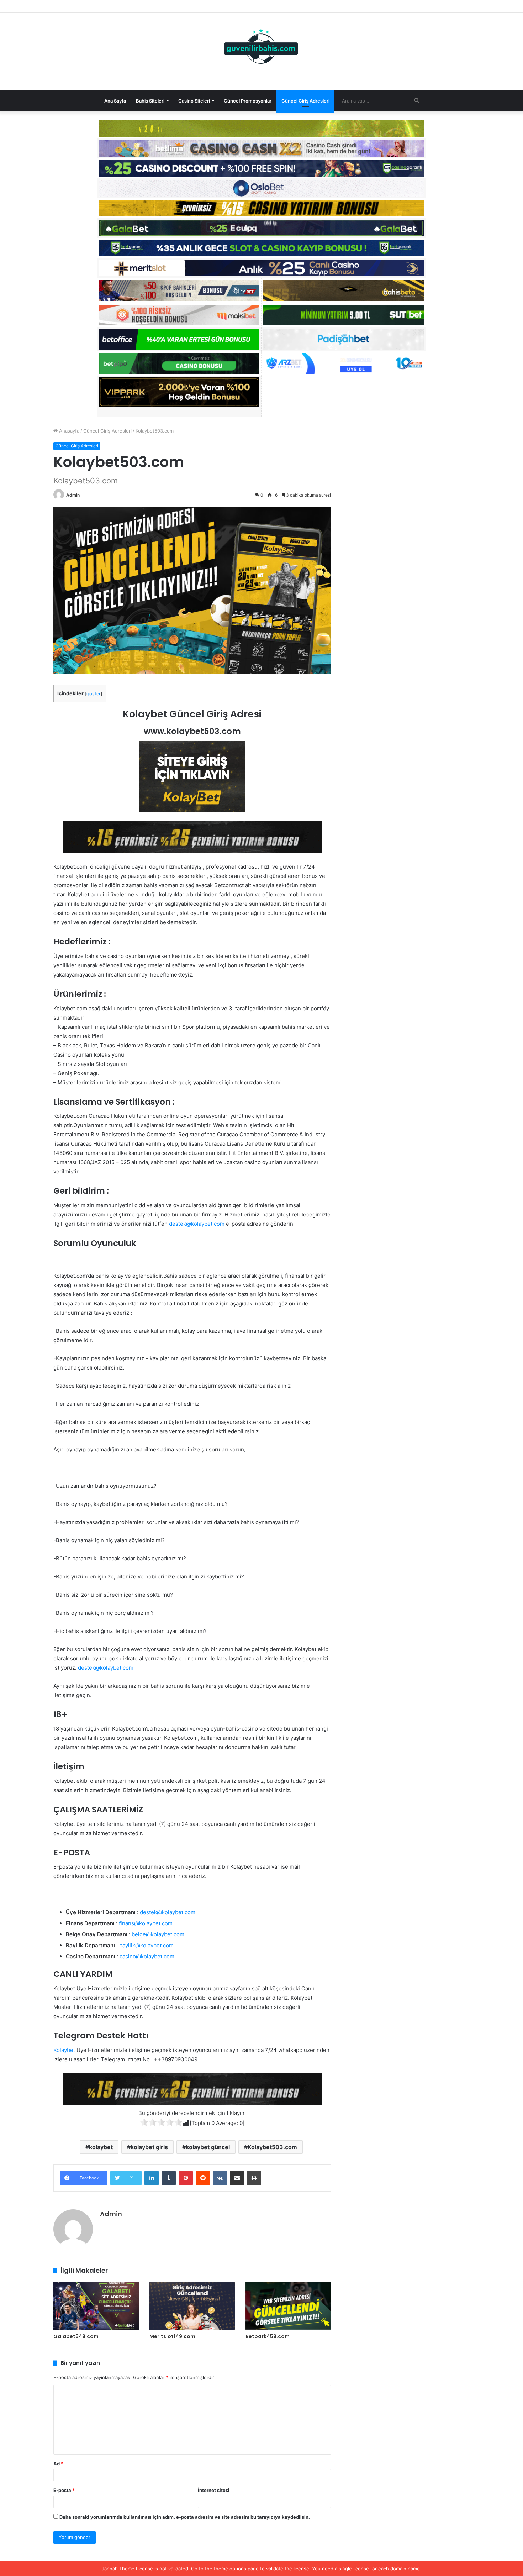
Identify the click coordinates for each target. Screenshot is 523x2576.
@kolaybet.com (205, 1224)
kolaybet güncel (208, 2147)
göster (94, 694)
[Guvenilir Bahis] (261, 48)
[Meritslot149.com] (192, 2306)
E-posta (64, 2490)
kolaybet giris (149, 2147)
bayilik (127, 1945)
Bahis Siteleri (150, 101)
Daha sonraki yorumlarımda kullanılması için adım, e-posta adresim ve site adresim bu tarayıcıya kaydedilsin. (185, 2517)
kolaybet (101, 2147)
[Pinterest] (186, 2178)
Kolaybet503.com (272, 2147)
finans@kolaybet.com (146, 1923)
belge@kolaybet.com (158, 1934)
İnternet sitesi (214, 2490)
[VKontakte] (220, 2178)
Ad (58, 2464)
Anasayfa (68, 431)
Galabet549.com (76, 2336)
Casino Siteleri (194, 101)
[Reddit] (203, 2178)
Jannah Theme (118, 2569)
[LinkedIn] (152, 2178)
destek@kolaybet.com (106, 1668)
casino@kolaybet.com (147, 1956)
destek (178, 1224)
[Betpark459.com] (288, 2306)
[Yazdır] (254, 2178)
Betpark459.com (268, 2336)
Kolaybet (64, 2050)
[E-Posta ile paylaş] (237, 2178)
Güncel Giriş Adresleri (305, 101)
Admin (73, 495)
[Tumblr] (169, 2178)
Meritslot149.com (172, 2336)
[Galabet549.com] (96, 2306)
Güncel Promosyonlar (248, 101)
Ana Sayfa (115, 101)
